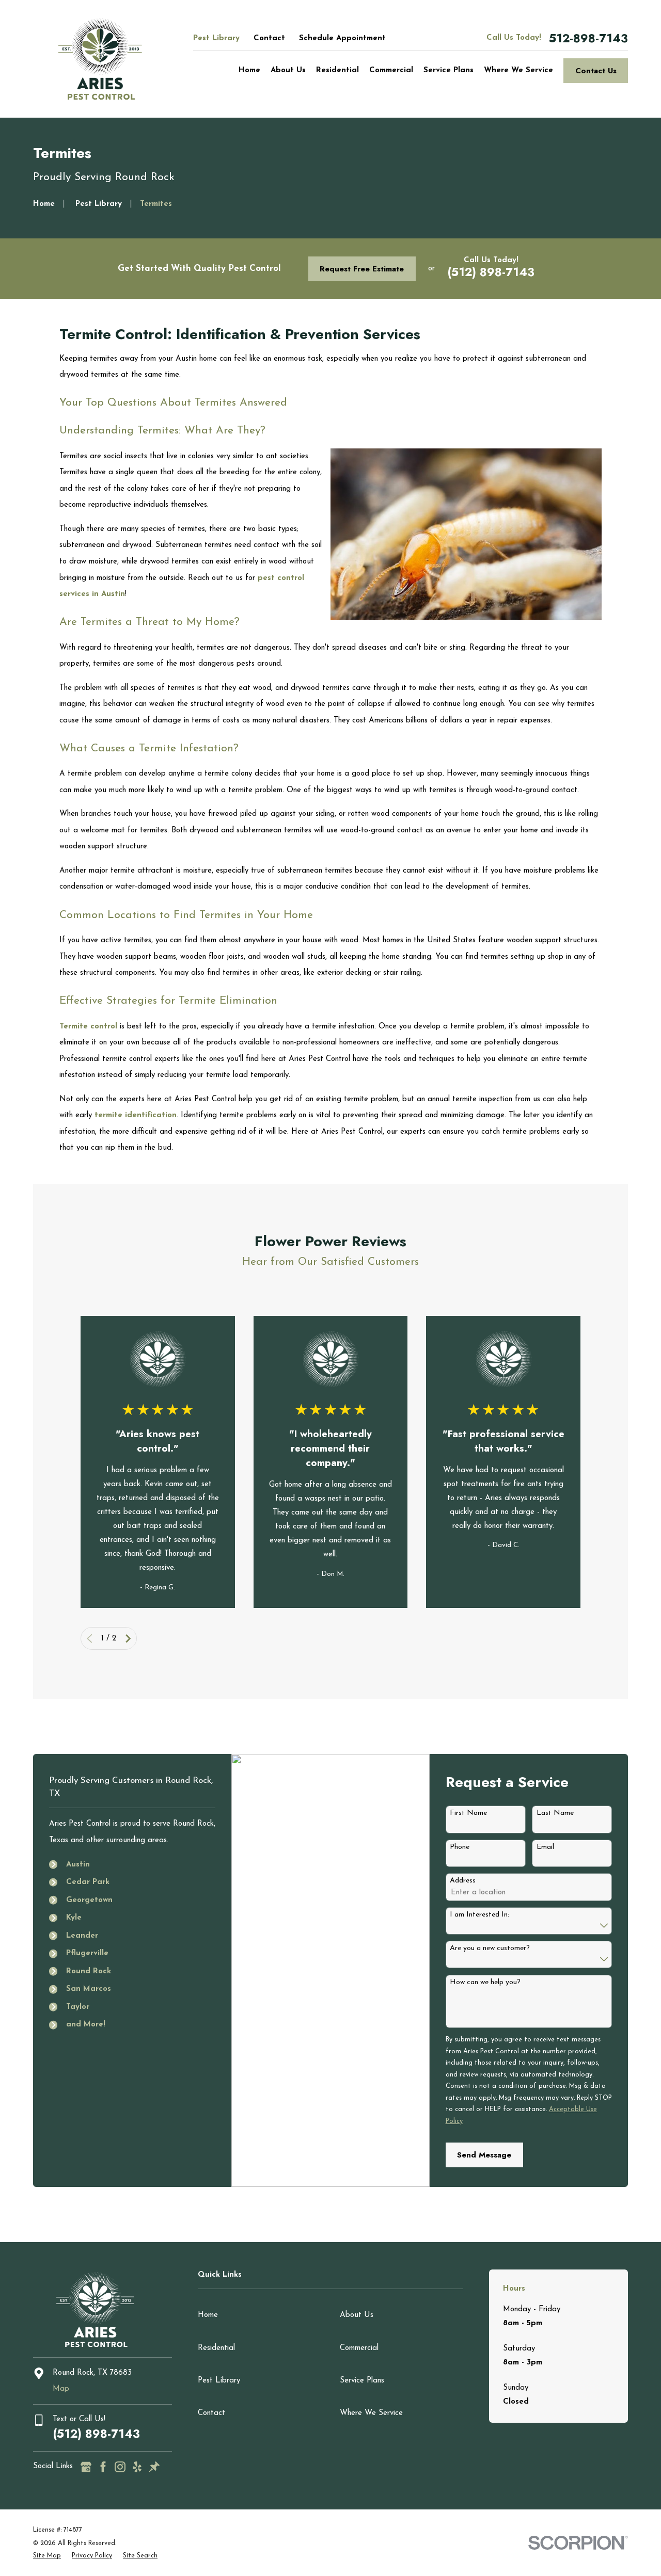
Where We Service (371, 2413)
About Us (357, 2315)
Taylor (78, 2007)
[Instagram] (120, 2467)
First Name (468, 1813)
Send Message (484, 2155)
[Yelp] (137, 2467)
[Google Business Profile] (86, 2467)
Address (463, 1881)
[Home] (100, 59)
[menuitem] (47, 2556)
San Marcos (89, 1989)
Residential (216, 2348)
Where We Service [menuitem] (518, 70)
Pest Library (216, 38)
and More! (86, 2025)
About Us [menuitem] (288, 70)
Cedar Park (88, 1882)
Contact (269, 38)
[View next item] (128, 1639)
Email (545, 1847)
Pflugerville (87, 1953)
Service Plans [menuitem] (448, 70)
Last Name (555, 1813)
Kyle (74, 1918)
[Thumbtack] (154, 2467)
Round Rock (89, 1971)
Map (61, 2389)
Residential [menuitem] (337, 70)
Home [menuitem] (249, 70)
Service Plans (362, 2381)
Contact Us (596, 71)
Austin (78, 1865)
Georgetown (89, 1900)
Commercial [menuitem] (391, 70)
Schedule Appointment (342, 38)
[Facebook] (103, 2467)
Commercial (359, 2348)
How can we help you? (485, 1982)
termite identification (136, 1115)
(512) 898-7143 (491, 272)
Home (208, 2315)
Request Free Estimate (362, 269)
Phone (460, 1847)
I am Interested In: (479, 1915)
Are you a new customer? (490, 1948)
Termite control (88, 1027)
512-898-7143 (588, 38)
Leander (82, 1936)
